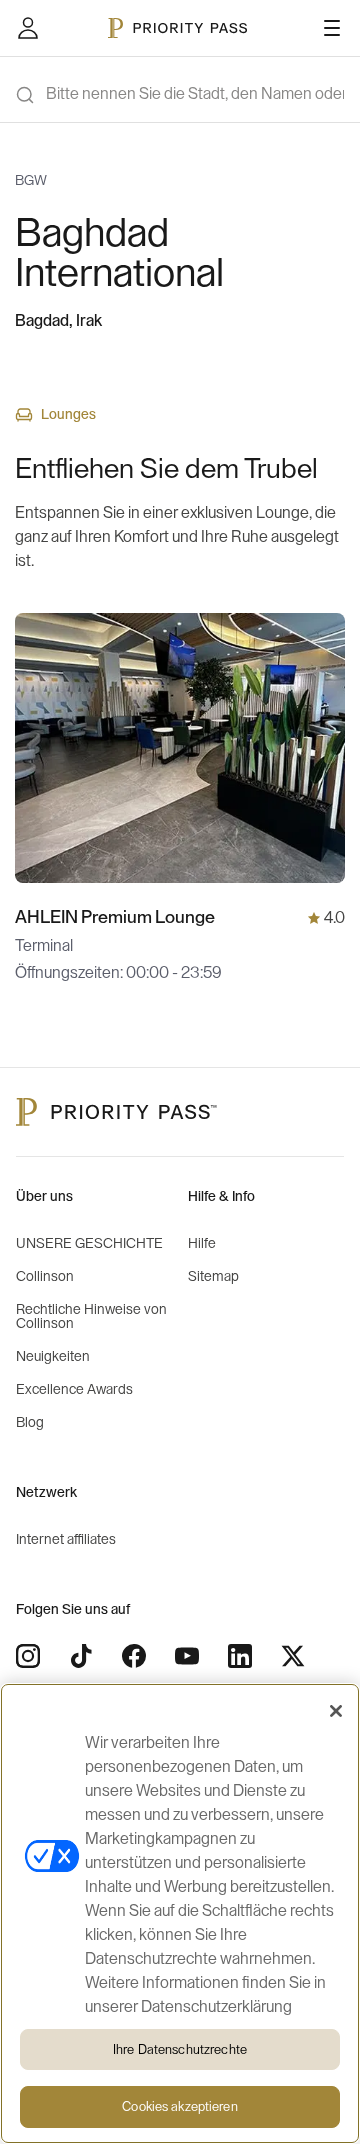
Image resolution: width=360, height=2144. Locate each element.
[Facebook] (134, 1656)
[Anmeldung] (28, 28)
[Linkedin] (240, 1656)
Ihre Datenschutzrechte (180, 2049)
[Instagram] (28, 1656)
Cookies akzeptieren (179, 2106)
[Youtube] (187, 1656)
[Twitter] (293, 1656)
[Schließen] (336, 1711)
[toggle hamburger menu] (332, 28)
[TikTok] (81, 1656)
